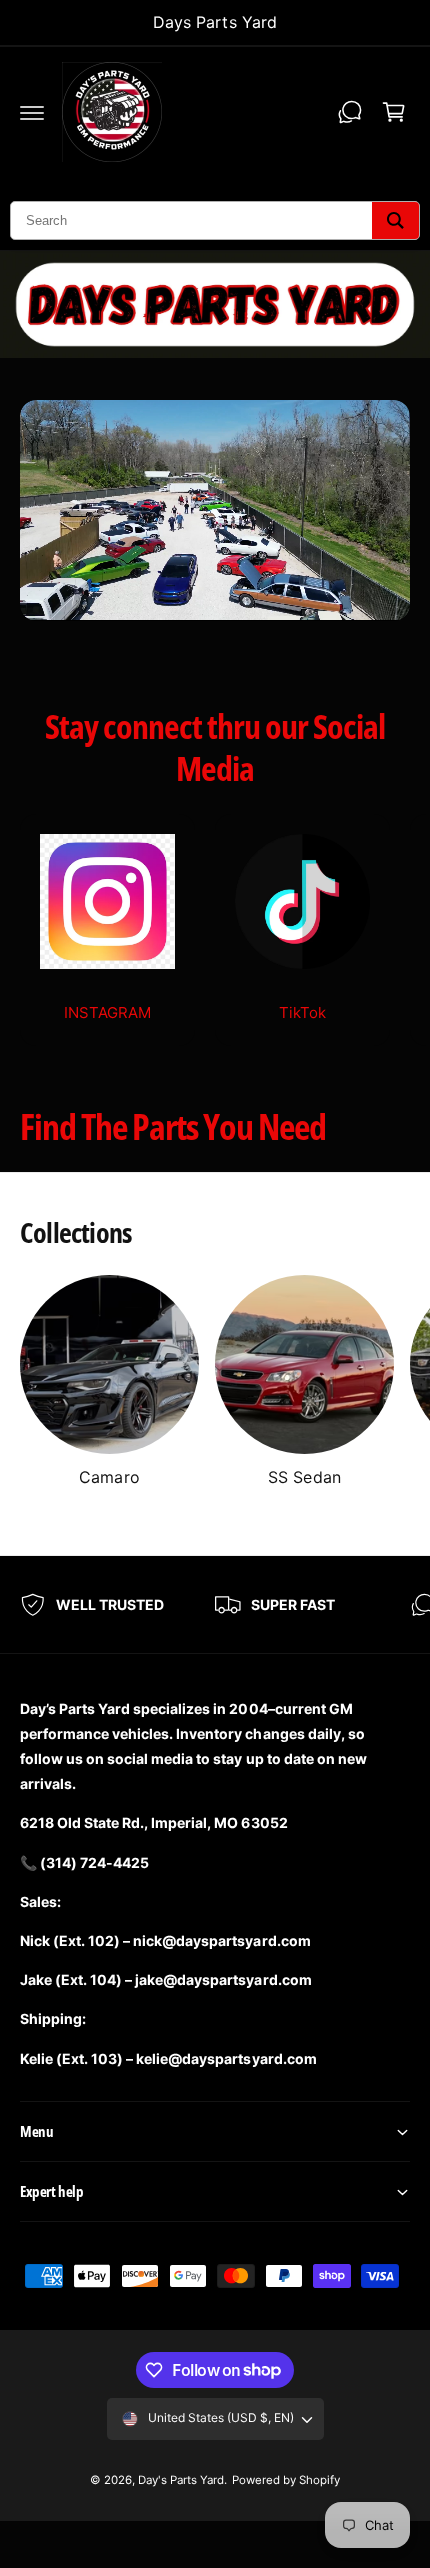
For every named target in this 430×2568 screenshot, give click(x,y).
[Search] (395, 220)
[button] (32, 112)
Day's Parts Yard (181, 2480)
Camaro (109, 1477)
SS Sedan (304, 1477)
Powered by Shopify (286, 2480)
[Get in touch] (350, 112)
